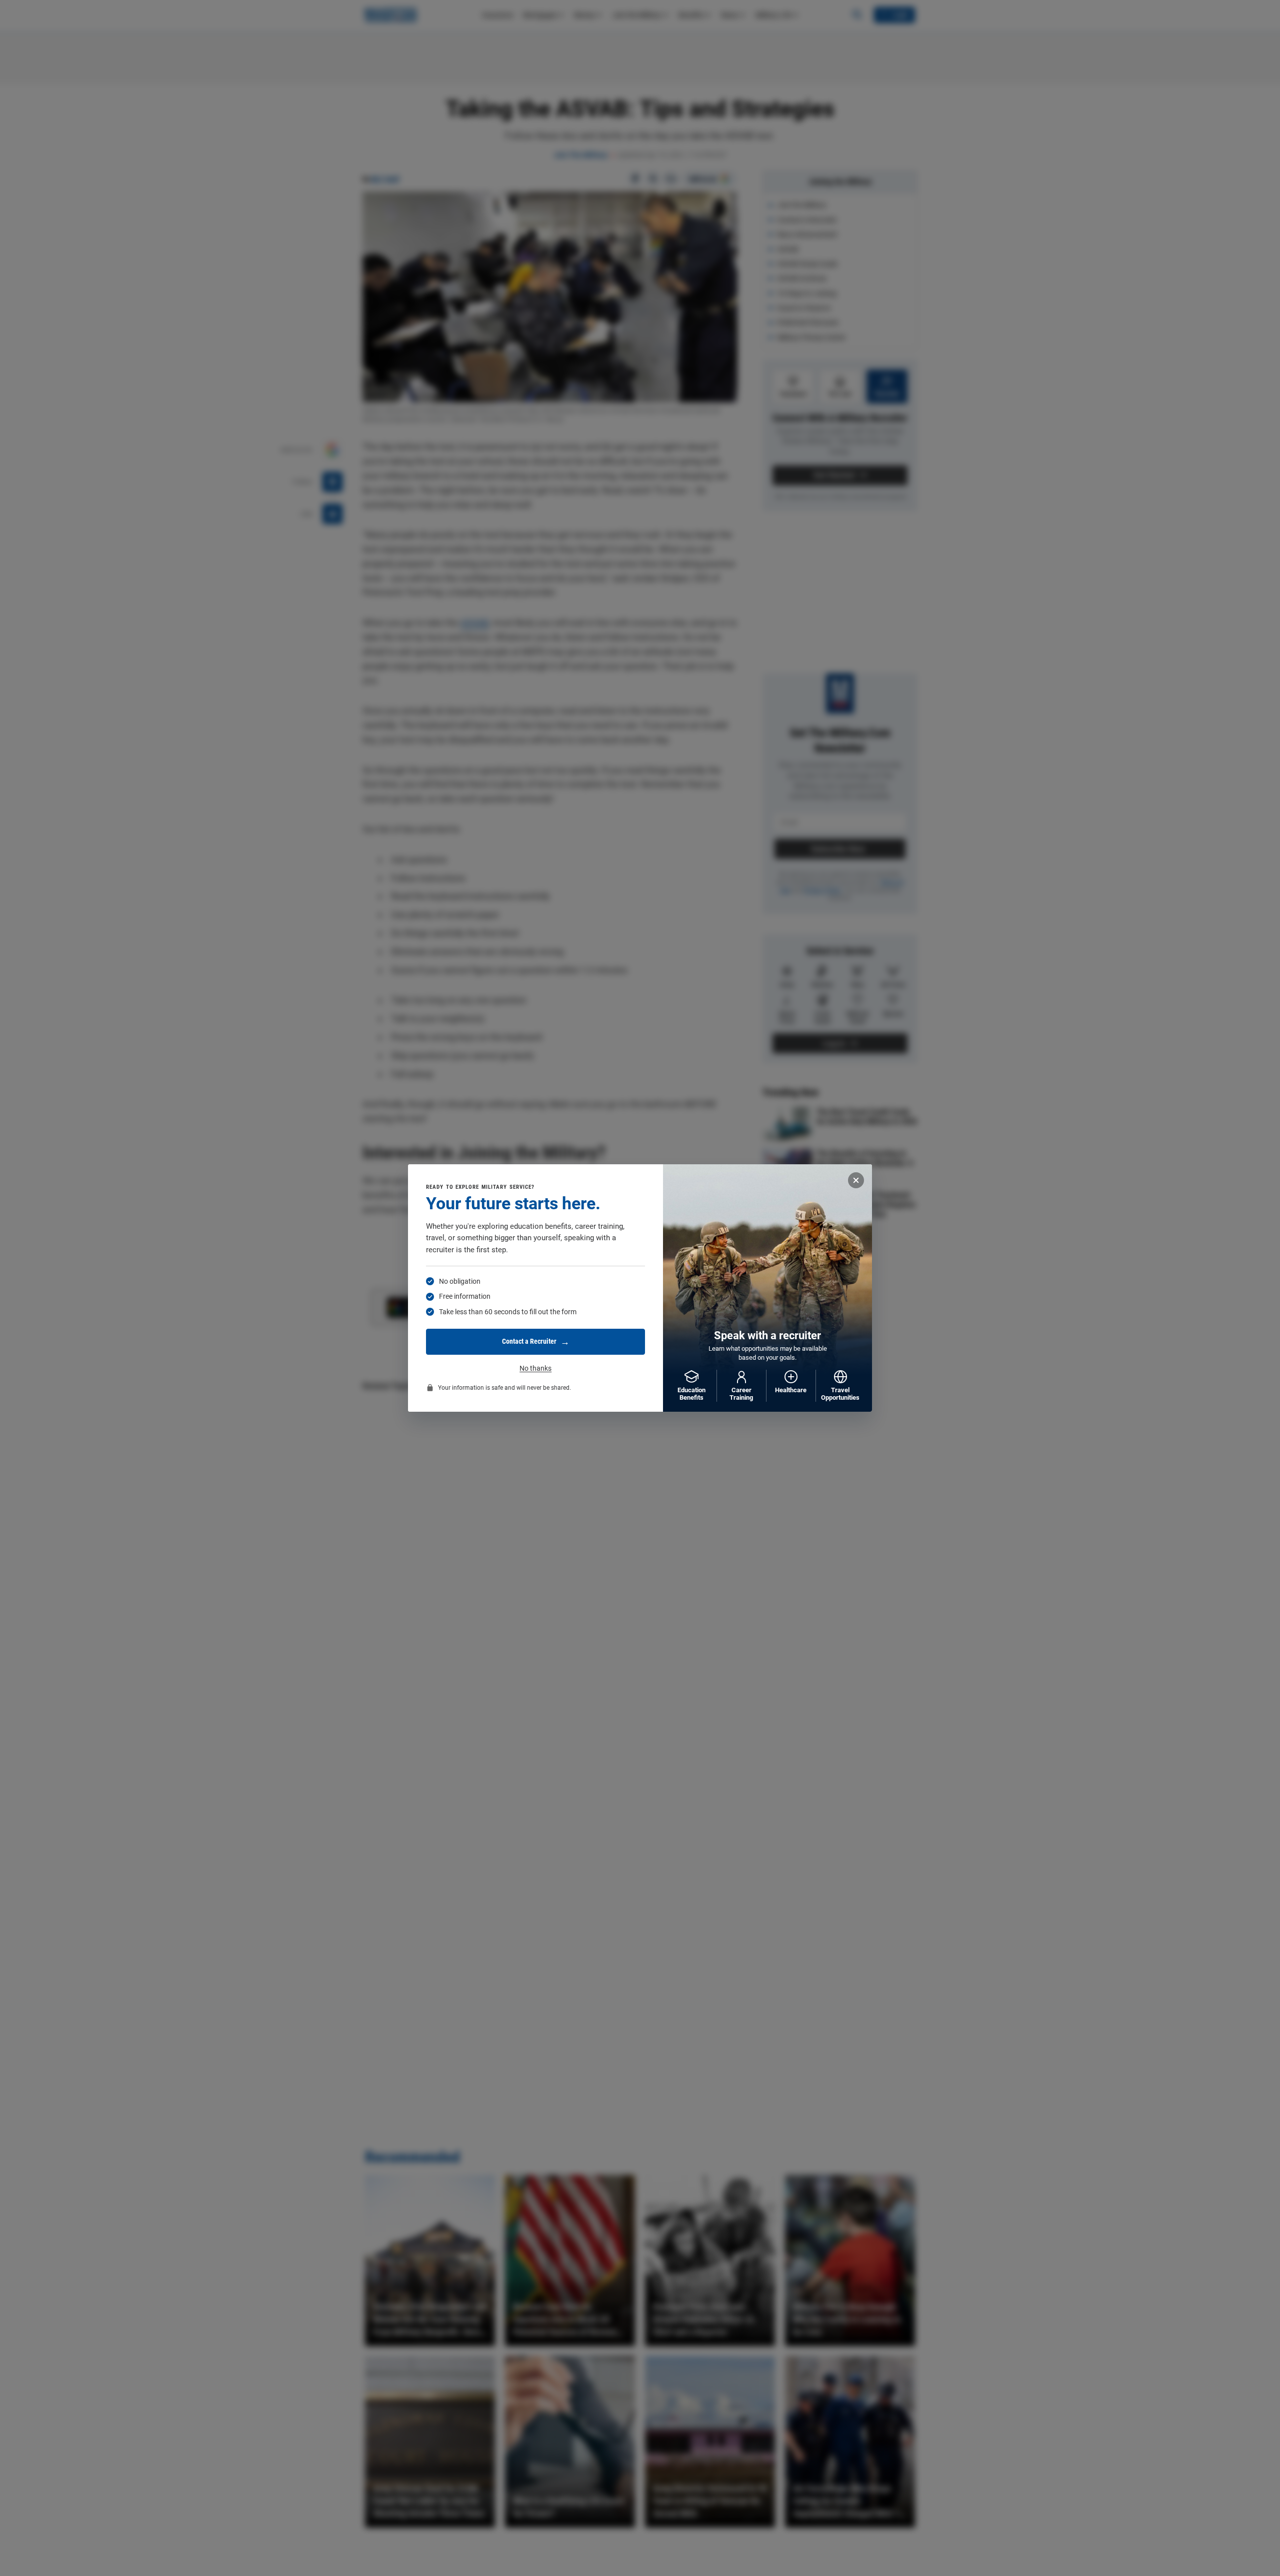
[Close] (856, 1180)
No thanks (535, 1368)
